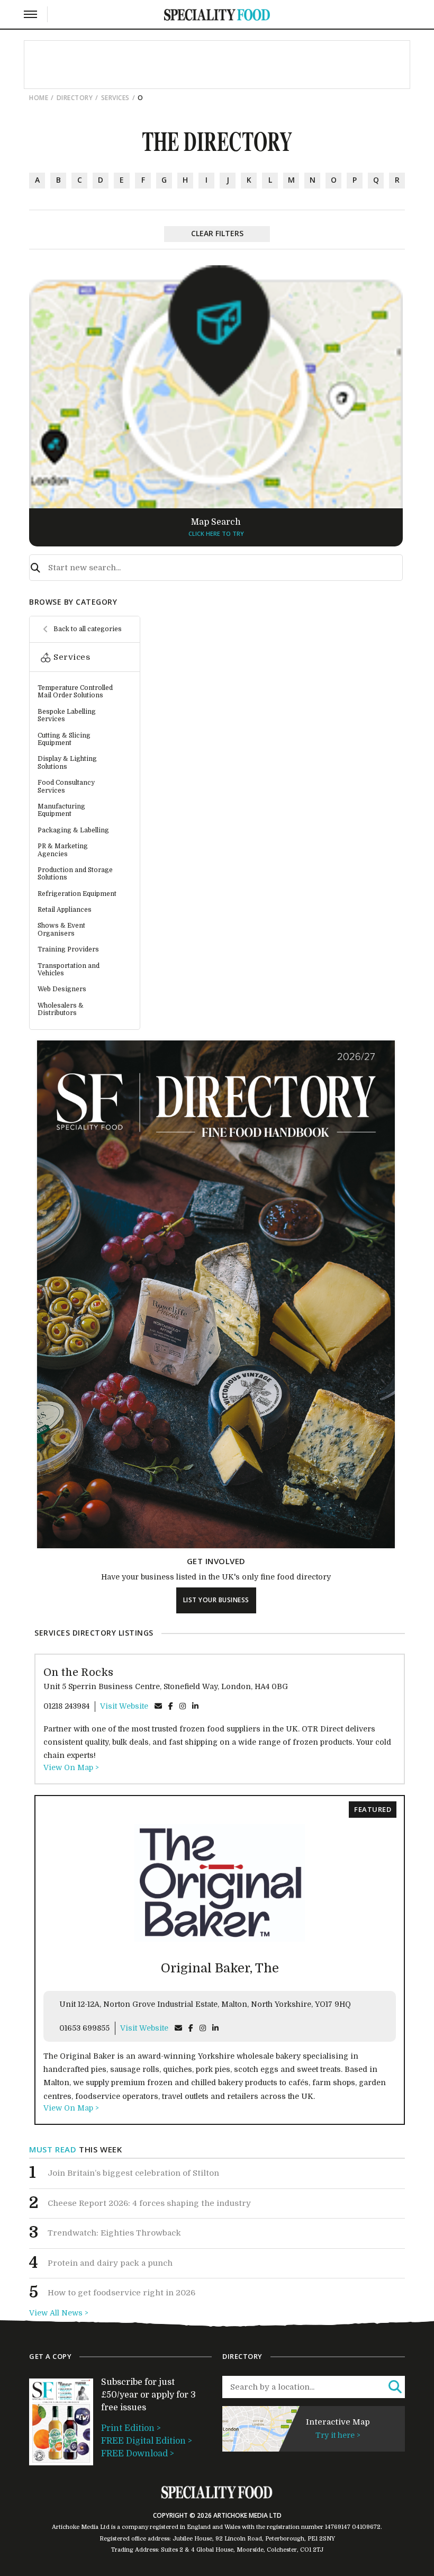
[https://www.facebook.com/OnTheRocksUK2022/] (171, 1706)
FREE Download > (138, 2454)
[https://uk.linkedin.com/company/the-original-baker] (215, 2028)
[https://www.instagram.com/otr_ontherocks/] (183, 1706)
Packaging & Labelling (73, 830)
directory (75, 98)
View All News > (59, 2313)
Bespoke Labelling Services (67, 715)
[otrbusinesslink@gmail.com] (158, 1706)
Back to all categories (88, 629)
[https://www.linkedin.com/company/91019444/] (195, 1706)
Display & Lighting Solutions (67, 762)
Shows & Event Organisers (61, 929)
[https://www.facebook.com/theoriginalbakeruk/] (191, 2028)
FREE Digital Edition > (147, 2441)
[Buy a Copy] (216, 1546)
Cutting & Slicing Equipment (64, 739)
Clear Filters (217, 233)
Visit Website (124, 1706)
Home (39, 98)
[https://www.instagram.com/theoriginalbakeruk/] (203, 2028)
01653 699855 (84, 2028)
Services (115, 98)
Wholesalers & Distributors (61, 1009)
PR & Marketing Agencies (63, 850)
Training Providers (68, 949)
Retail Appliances (65, 910)
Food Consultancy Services (66, 786)
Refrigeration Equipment (77, 894)
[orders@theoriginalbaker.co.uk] (178, 2028)
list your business (216, 1600)
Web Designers (62, 989)
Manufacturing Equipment (61, 810)
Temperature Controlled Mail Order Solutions (75, 692)
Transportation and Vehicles (69, 970)
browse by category (73, 602)
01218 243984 (66, 1706)
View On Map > (71, 1767)
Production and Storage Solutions (75, 874)
